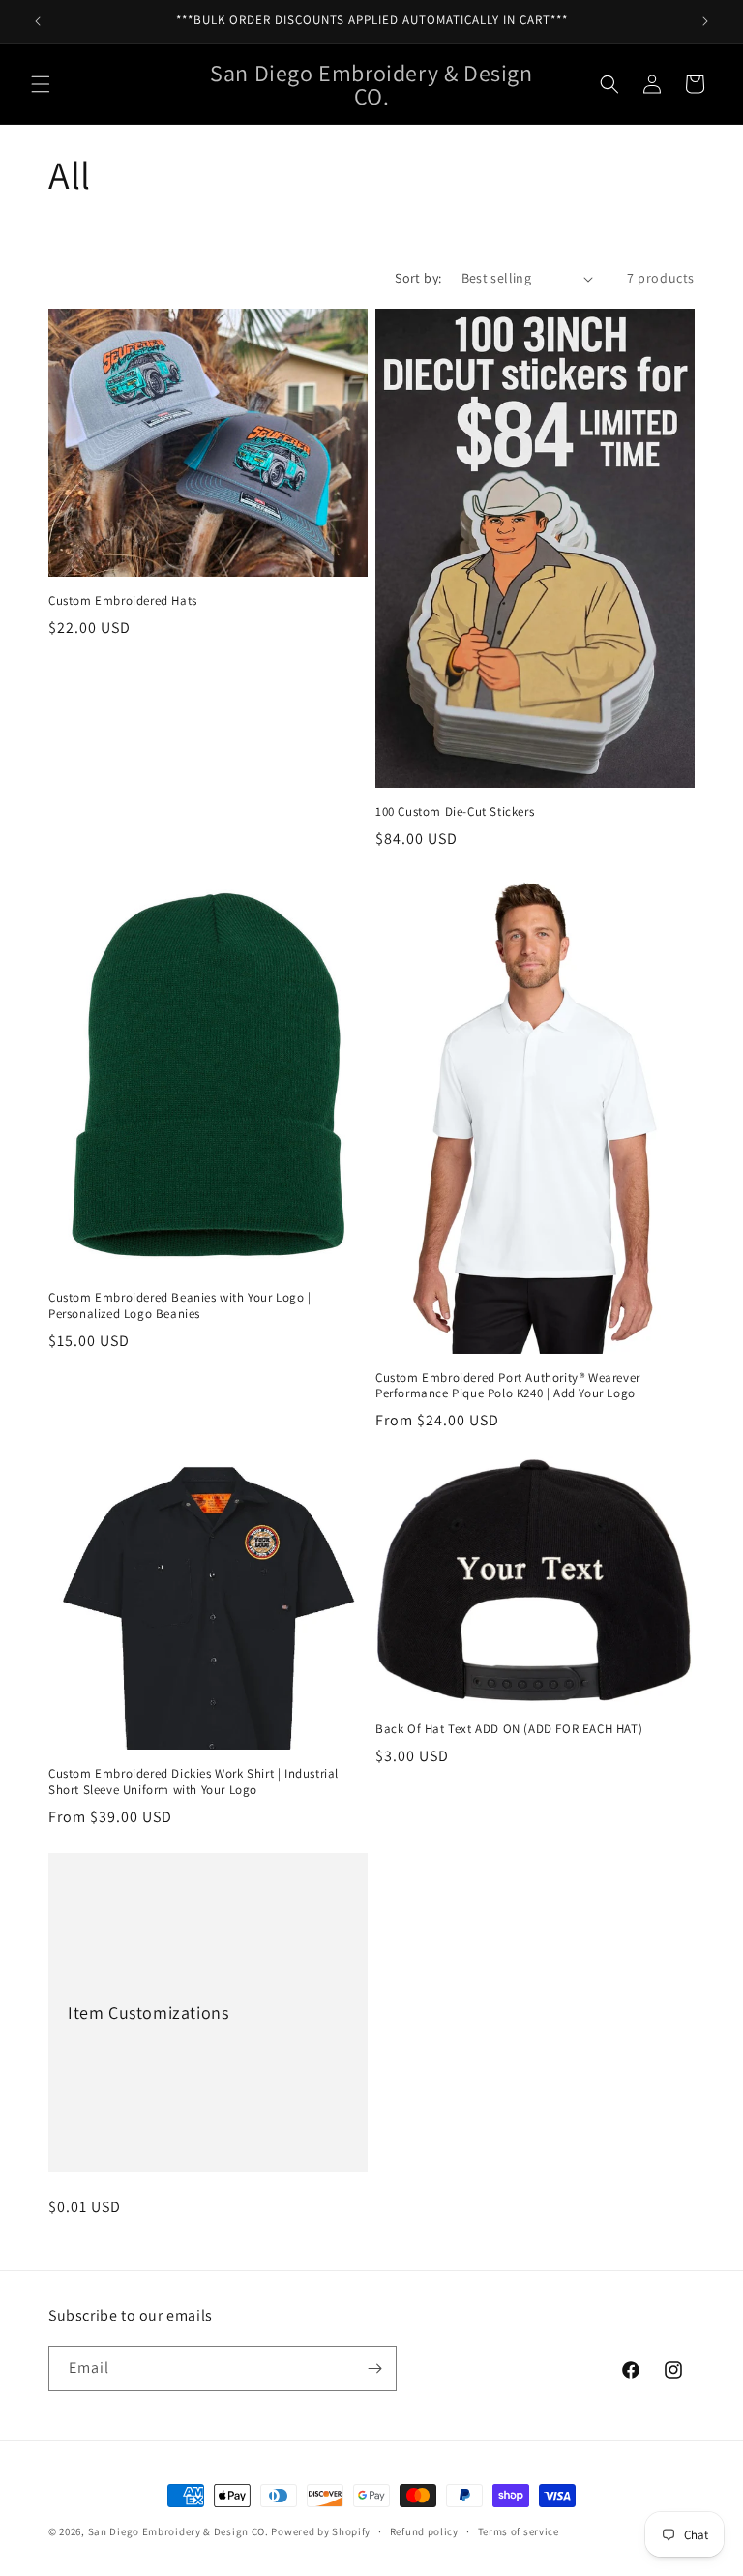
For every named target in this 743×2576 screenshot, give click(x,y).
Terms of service (519, 2531)
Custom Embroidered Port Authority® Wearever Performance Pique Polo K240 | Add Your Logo (508, 1386)
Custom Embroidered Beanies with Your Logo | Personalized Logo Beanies (180, 1306)
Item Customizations (148, 2012)
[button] (41, 84)
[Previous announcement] (38, 21)
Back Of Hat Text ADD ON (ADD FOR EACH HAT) (509, 1729)
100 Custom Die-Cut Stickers (455, 812)
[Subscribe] (374, 2368)
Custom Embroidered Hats (123, 601)
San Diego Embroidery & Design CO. (178, 2531)
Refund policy (424, 2531)
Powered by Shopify (321, 2531)
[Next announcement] (705, 21)
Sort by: (418, 278)
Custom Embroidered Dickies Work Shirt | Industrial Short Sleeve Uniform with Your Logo (193, 1782)
